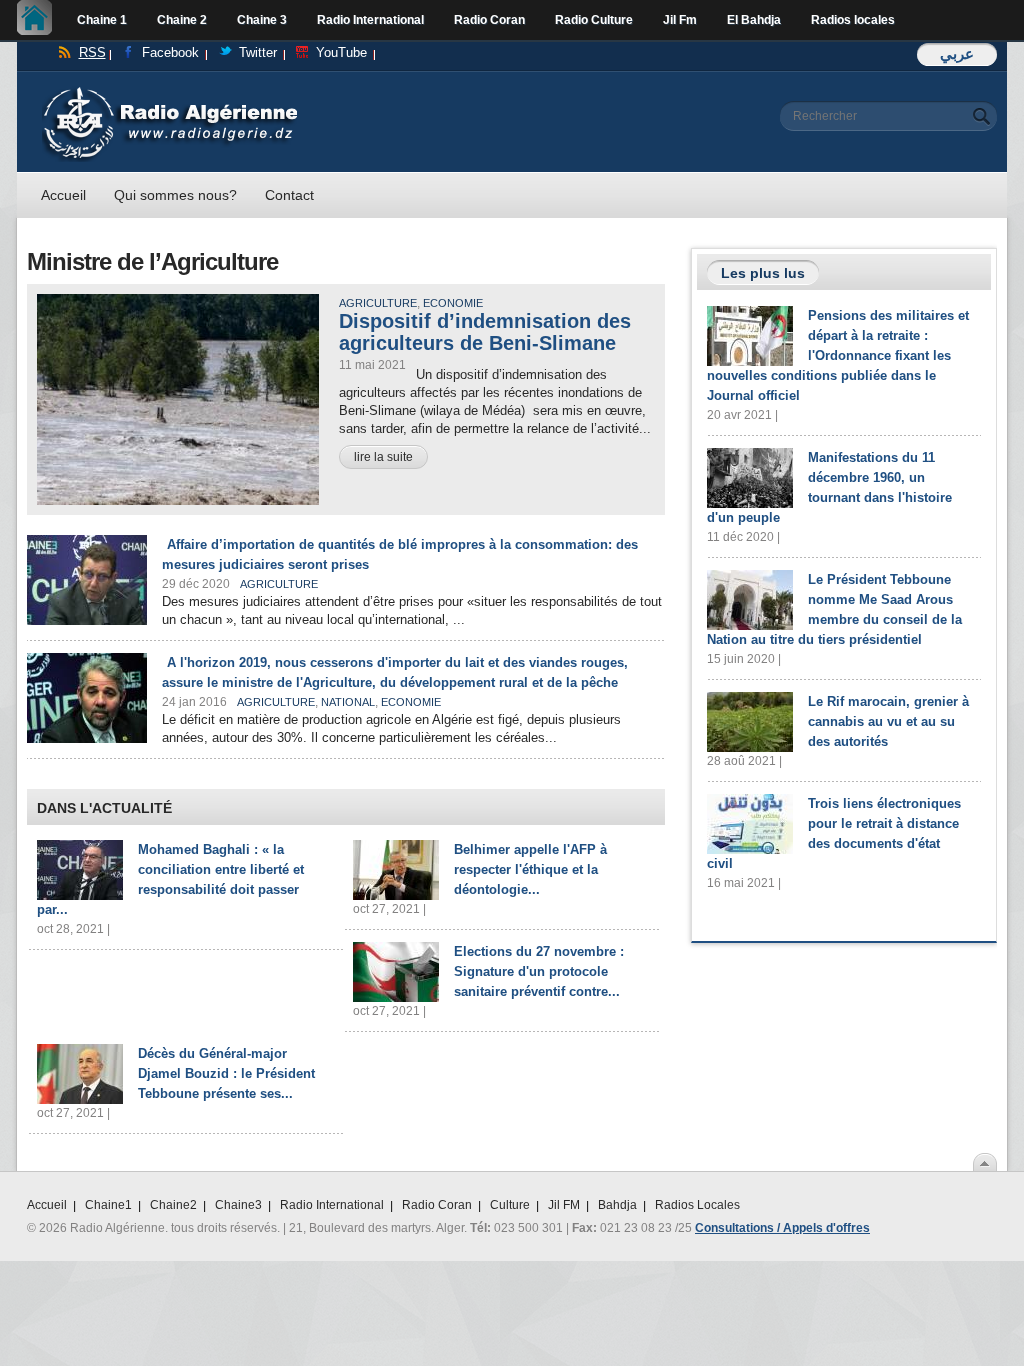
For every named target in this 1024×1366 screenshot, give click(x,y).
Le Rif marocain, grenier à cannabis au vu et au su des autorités (888, 721)
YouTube (341, 52)
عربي (957, 53)
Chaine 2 (182, 20)
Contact (289, 195)
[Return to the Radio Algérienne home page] (169, 91)
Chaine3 (238, 1205)
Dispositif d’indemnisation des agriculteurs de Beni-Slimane (485, 332)
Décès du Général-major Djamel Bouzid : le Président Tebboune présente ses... (226, 1073)
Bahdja (617, 1205)
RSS (92, 52)
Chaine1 (108, 1205)
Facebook (170, 52)
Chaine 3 (262, 20)
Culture (510, 1205)
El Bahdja (754, 20)
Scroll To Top (985, 1162)
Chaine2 (173, 1205)
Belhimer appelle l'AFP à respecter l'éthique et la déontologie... (530, 869)
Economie (453, 303)
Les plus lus (763, 273)
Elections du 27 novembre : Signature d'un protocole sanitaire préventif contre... (539, 971)
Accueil (39, 20)
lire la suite (383, 457)
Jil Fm (680, 20)
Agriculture (378, 303)
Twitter (258, 52)
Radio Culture (594, 20)
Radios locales (853, 20)
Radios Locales (697, 1205)
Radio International (370, 20)
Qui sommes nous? (175, 195)
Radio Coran (489, 20)
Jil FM (564, 1205)
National (348, 702)
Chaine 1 (102, 20)
